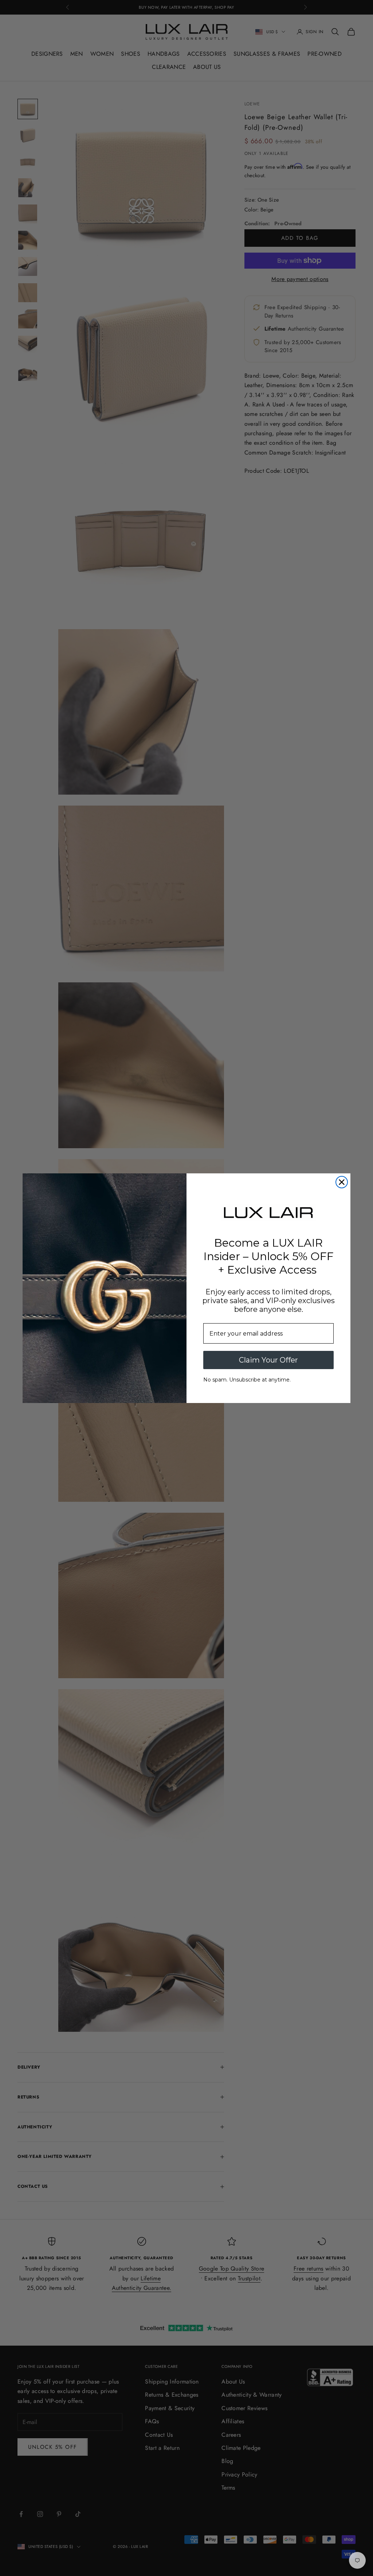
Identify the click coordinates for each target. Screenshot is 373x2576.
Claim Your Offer (268, 1360)
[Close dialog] (342, 1182)
